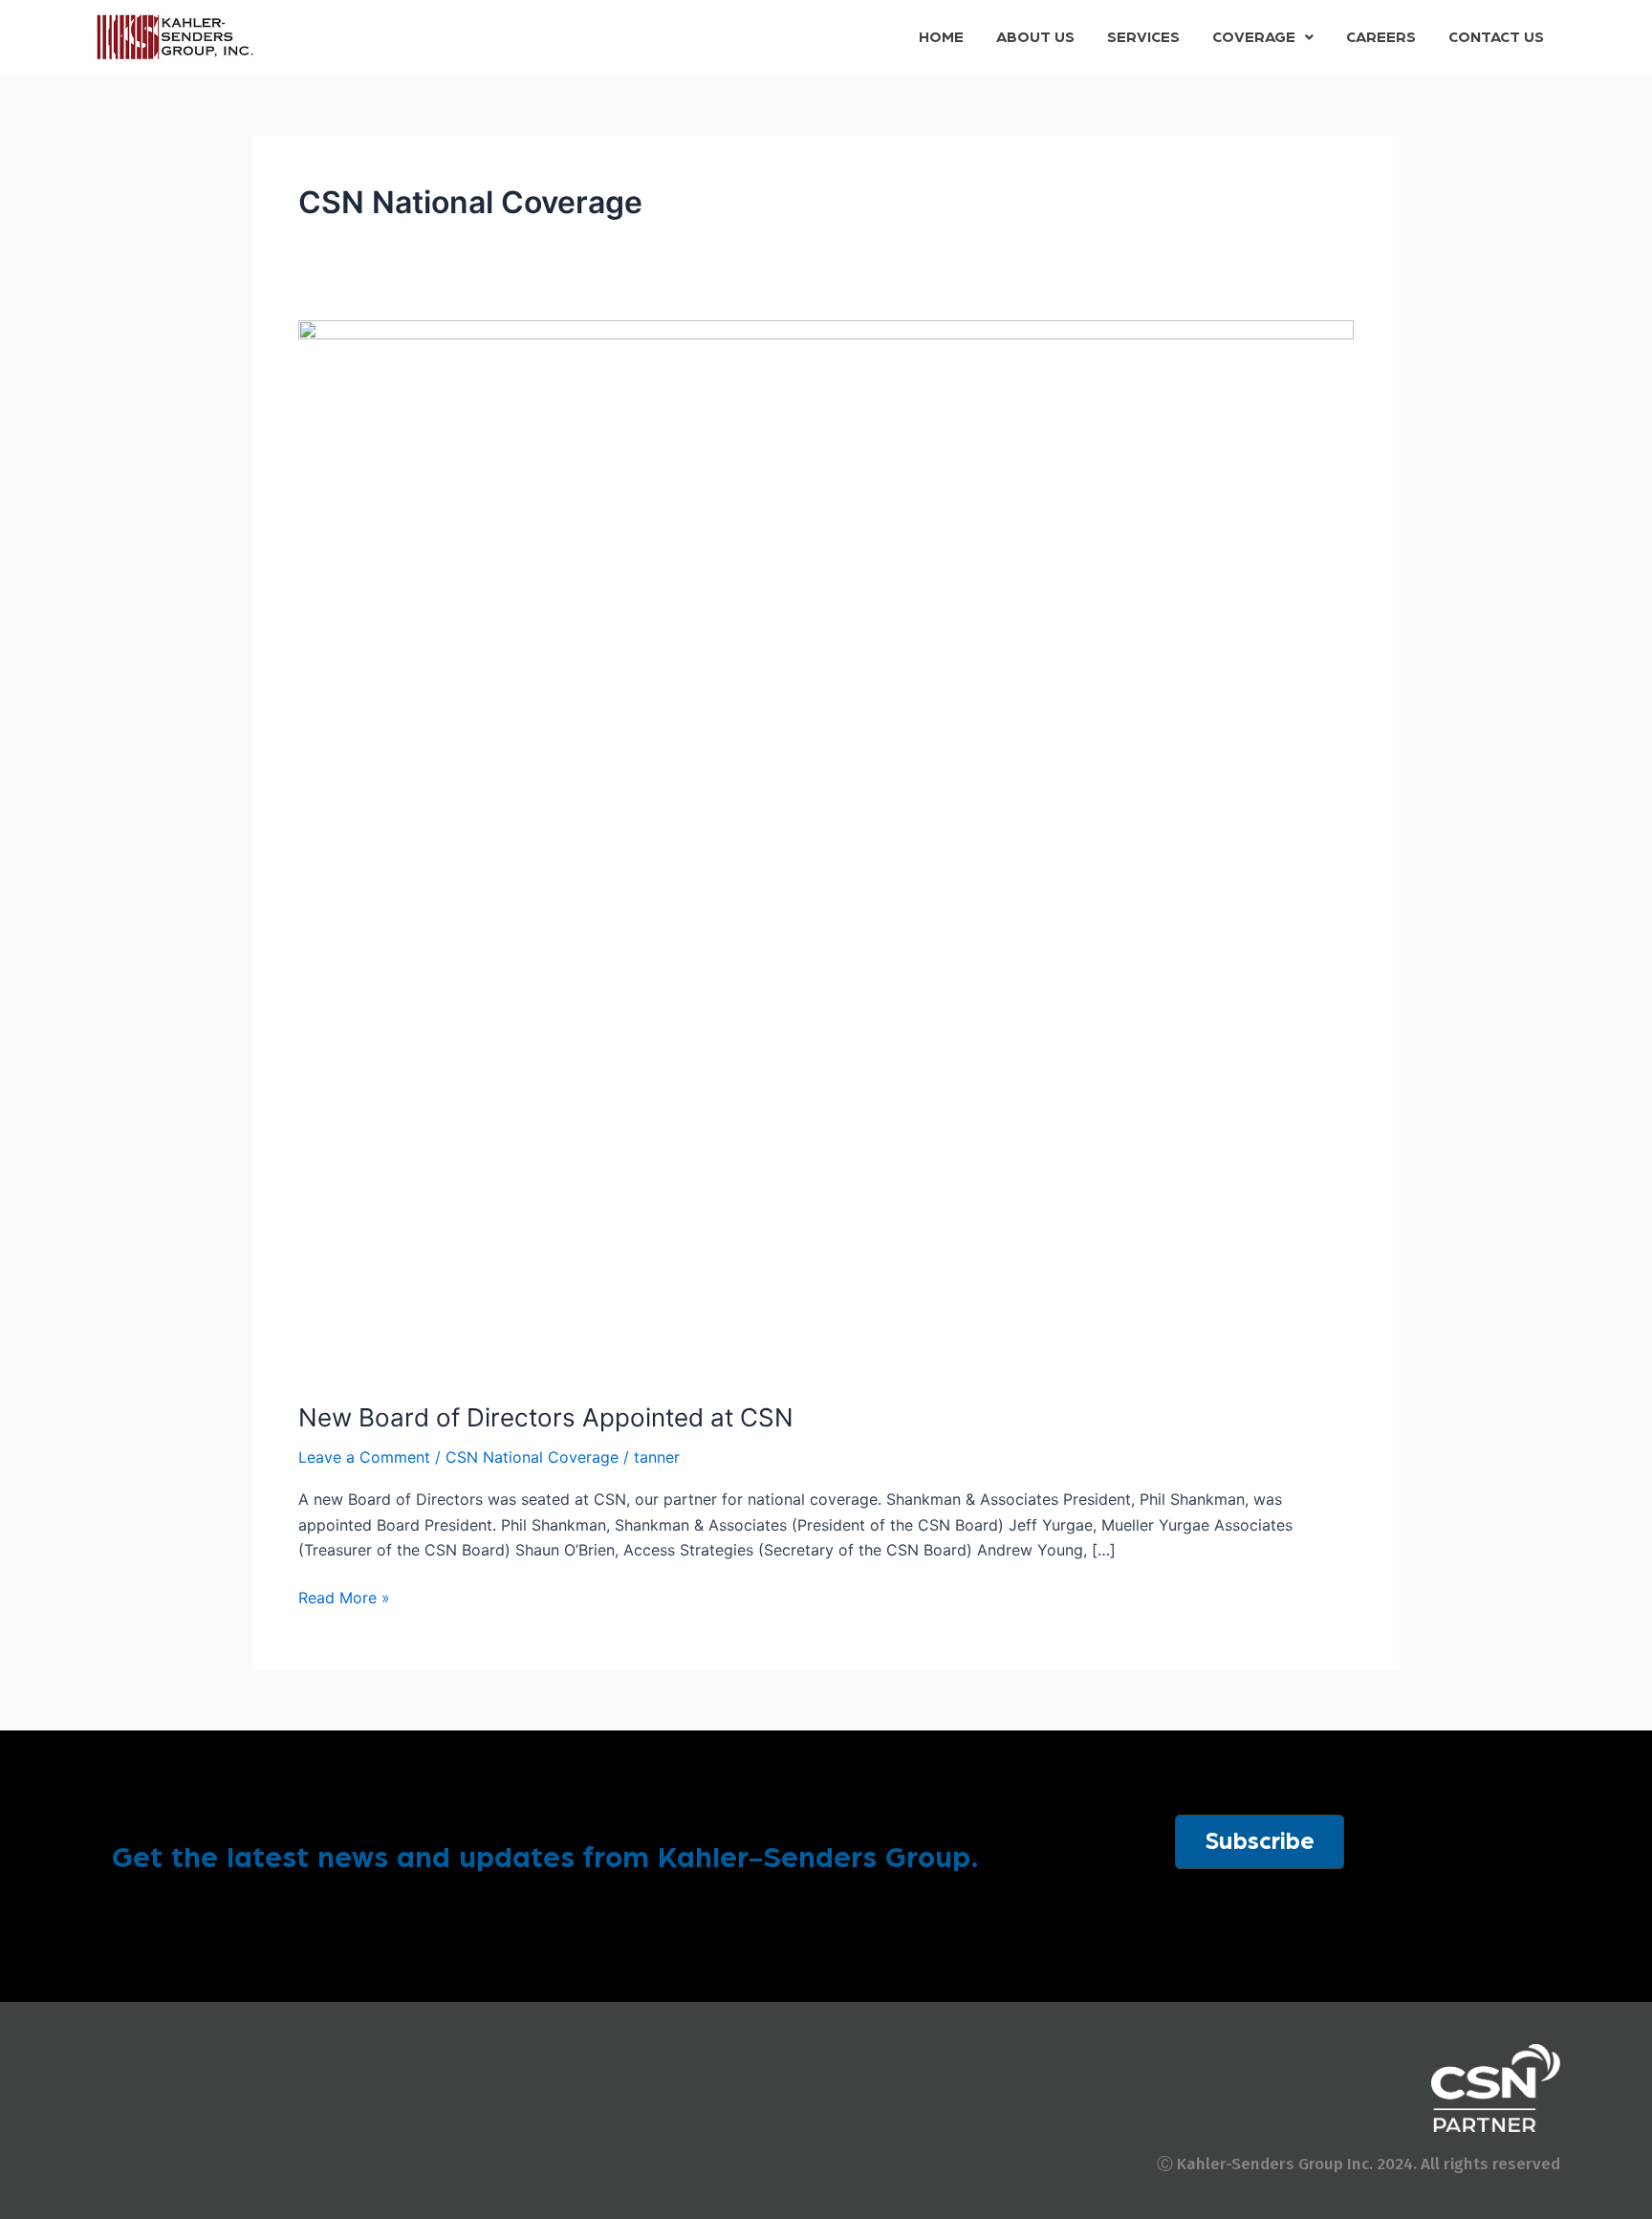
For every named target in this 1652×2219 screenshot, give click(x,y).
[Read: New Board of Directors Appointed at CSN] (826, 848)
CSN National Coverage (532, 1457)
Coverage (1254, 37)
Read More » (344, 1596)
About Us (1035, 37)
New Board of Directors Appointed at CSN (546, 1417)
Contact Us (1496, 37)
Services (1143, 37)
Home (941, 37)
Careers (1381, 37)
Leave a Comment (364, 1457)
